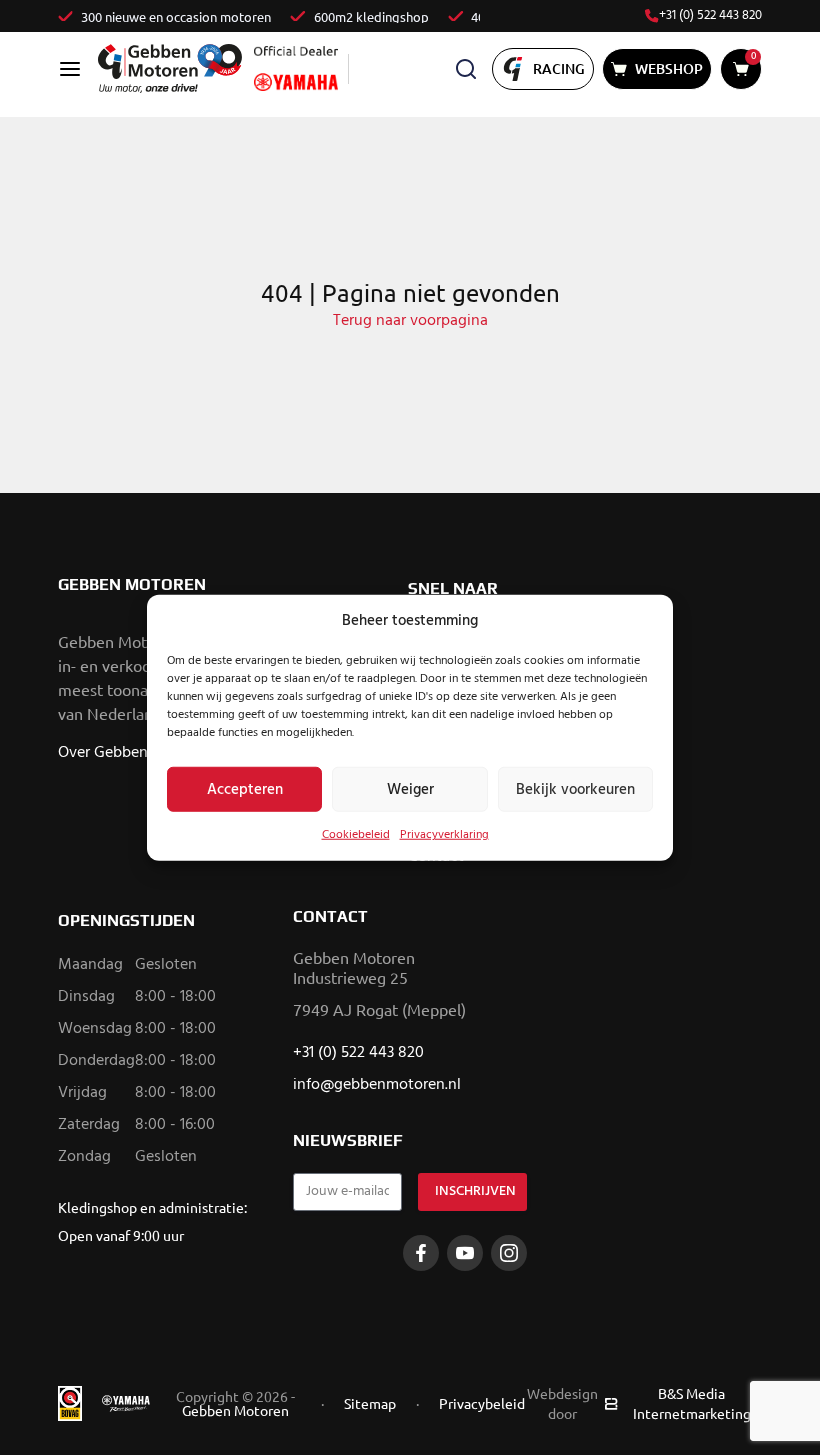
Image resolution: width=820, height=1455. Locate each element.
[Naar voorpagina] (170, 68)
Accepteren (245, 789)
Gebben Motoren (235, 1410)
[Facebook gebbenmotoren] (421, 1253)
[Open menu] (70, 69)
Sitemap (370, 1403)
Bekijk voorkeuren (575, 789)
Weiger (410, 789)
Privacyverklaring (444, 835)
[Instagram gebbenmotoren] (509, 1253)
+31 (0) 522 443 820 (710, 16)
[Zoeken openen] (466, 69)
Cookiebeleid (356, 835)
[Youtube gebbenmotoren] (465, 1253)
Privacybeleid (482, 1403)
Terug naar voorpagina (410, 321)
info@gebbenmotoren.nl (377, 1085)
